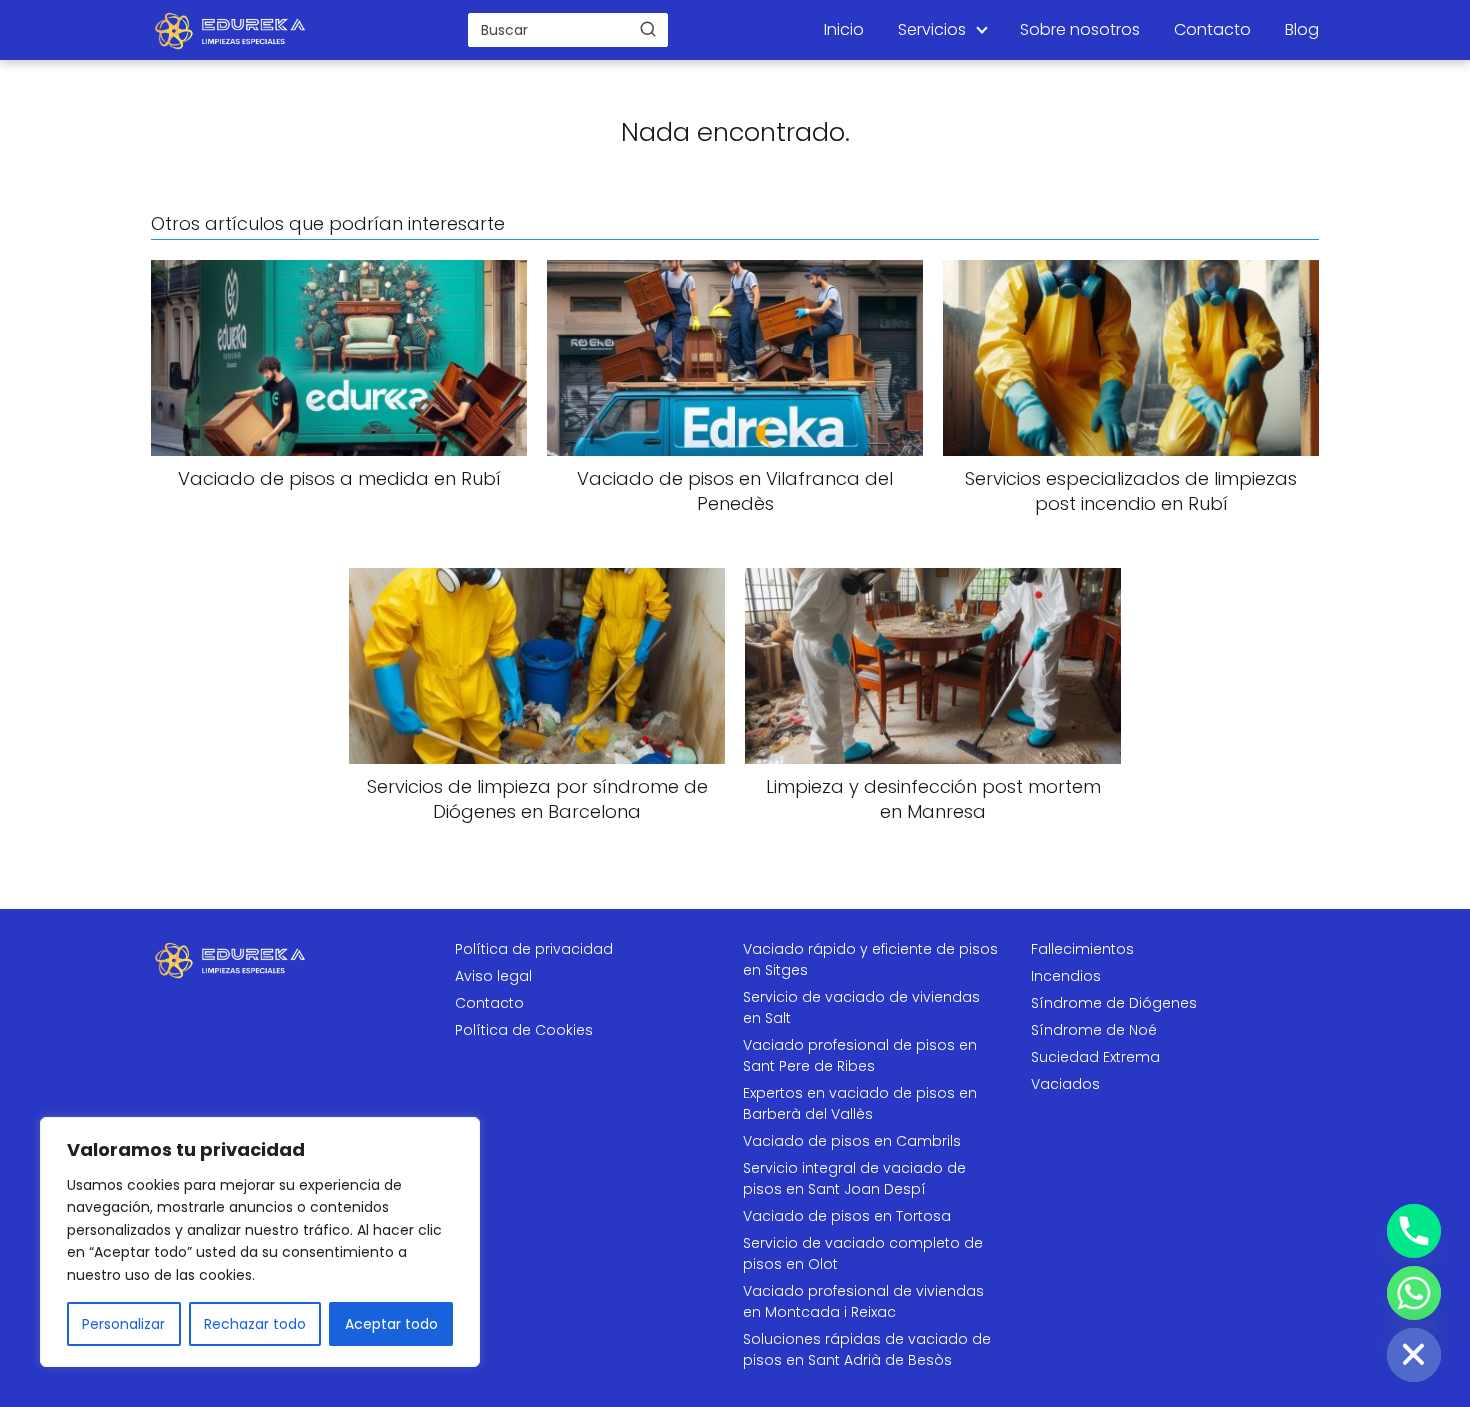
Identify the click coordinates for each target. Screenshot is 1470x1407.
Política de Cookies (524, 1030)
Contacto (1212, 29)
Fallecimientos (1082, 949)
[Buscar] (648, 29)
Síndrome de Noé (1094, 1030)
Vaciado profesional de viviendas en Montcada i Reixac (863, 1301)
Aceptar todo (391, 1324)
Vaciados (1065, 1084)
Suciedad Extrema (1095, 1057)
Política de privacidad (534, 949)
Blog (1302, 29)
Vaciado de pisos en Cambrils (852, 1141)
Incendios (1066, 976)
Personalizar (123, 1324)
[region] (260, 1242)
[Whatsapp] (1414, 1293)
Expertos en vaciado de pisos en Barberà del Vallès (860, 1103)
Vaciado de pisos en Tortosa (847, 1216)
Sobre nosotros (1080, 29)
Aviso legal (493, 976)
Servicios (932, 29)
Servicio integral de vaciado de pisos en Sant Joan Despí (854, 1178)
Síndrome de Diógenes (1114, 1003)
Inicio (844, 29)
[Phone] (1414, 1231)
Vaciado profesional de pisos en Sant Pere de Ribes (860, 1055)
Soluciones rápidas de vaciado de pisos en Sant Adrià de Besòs (867, 1349)
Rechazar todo (255, 1324)
